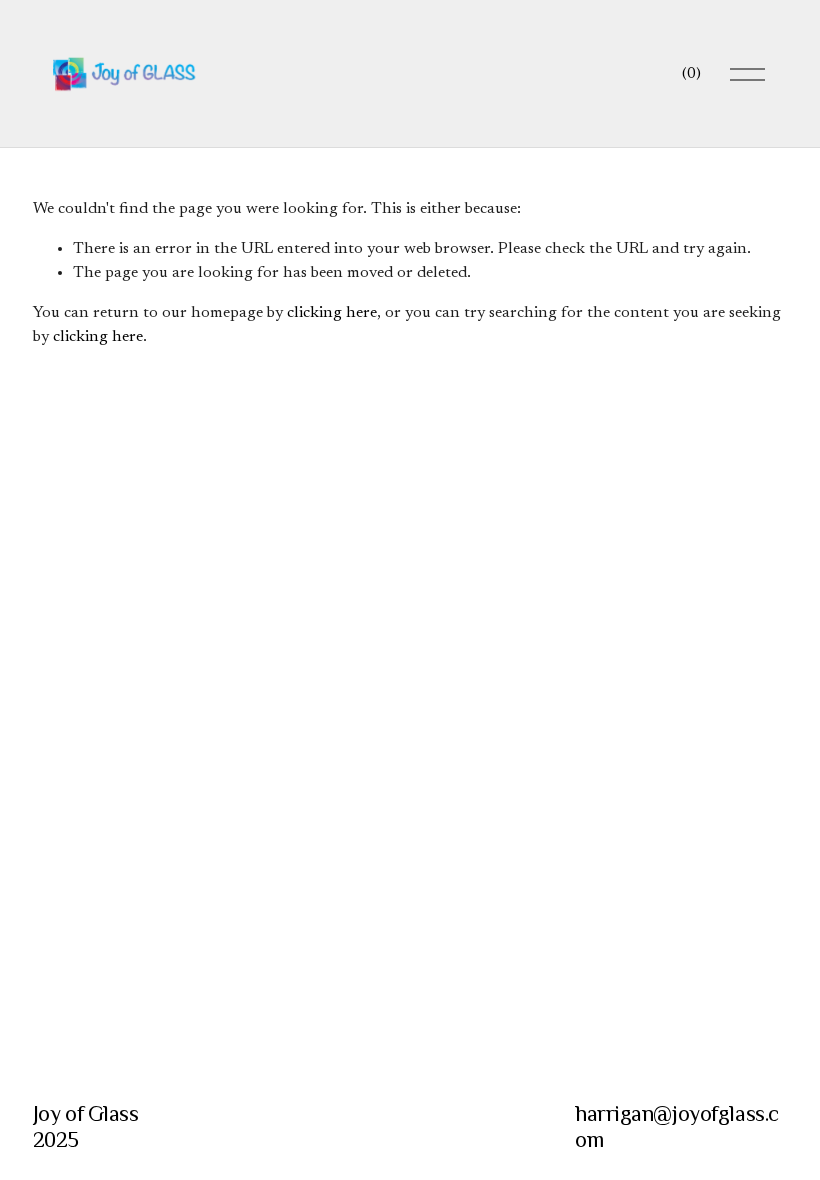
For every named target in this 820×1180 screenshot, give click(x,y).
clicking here (332, 313)
